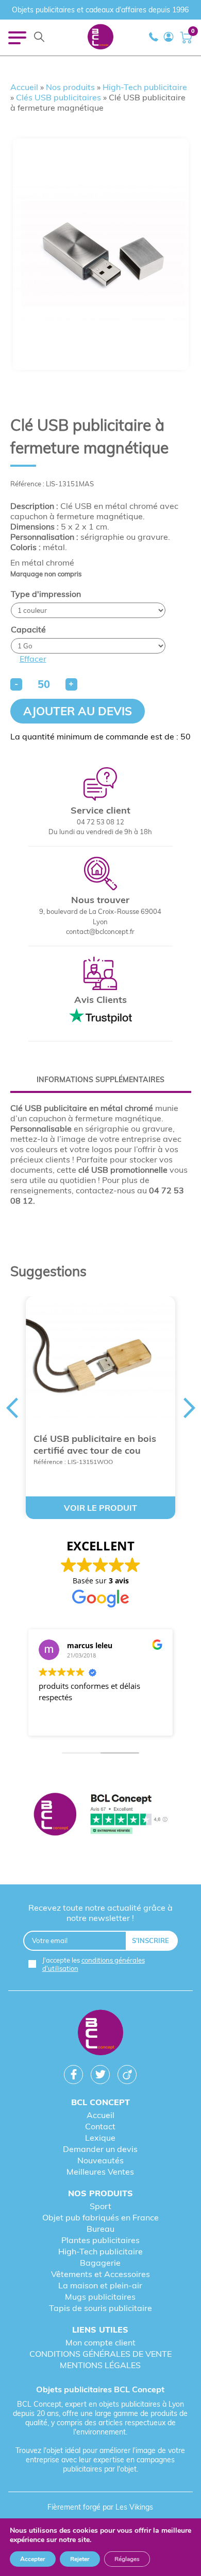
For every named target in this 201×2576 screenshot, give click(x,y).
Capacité (28, 629)
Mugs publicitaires (100, 2297)
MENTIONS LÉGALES (100, 2365)
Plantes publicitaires (100, 2240)
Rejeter (80, 2559)
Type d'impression (46, 594)
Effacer (33, 659)
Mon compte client (100, 2342)
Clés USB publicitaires (58, 97)
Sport (100, 2206)
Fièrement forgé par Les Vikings (100, 2507)
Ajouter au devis (78, 711)
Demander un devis (100, 2149)
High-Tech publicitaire (145, 87)
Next (190, 1408)
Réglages (127, 2559)
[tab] (101, 1080)
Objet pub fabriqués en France (100, 2217)
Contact (100, 2126)
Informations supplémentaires (100, 1080)
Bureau (100, 2229)
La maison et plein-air (100, 2285)
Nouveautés (100, 2160)
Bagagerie (100, 2263)
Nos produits (70, 87)
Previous (12, 1408)
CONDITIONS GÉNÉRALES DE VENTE (100, 2354)
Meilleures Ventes (100, 2172)
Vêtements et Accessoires (100, 2274)
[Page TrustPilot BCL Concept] (101, 1815)
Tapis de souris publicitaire (100, 2308)
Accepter (33, 2559)
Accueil (24, 87)
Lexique (100, 2138)
